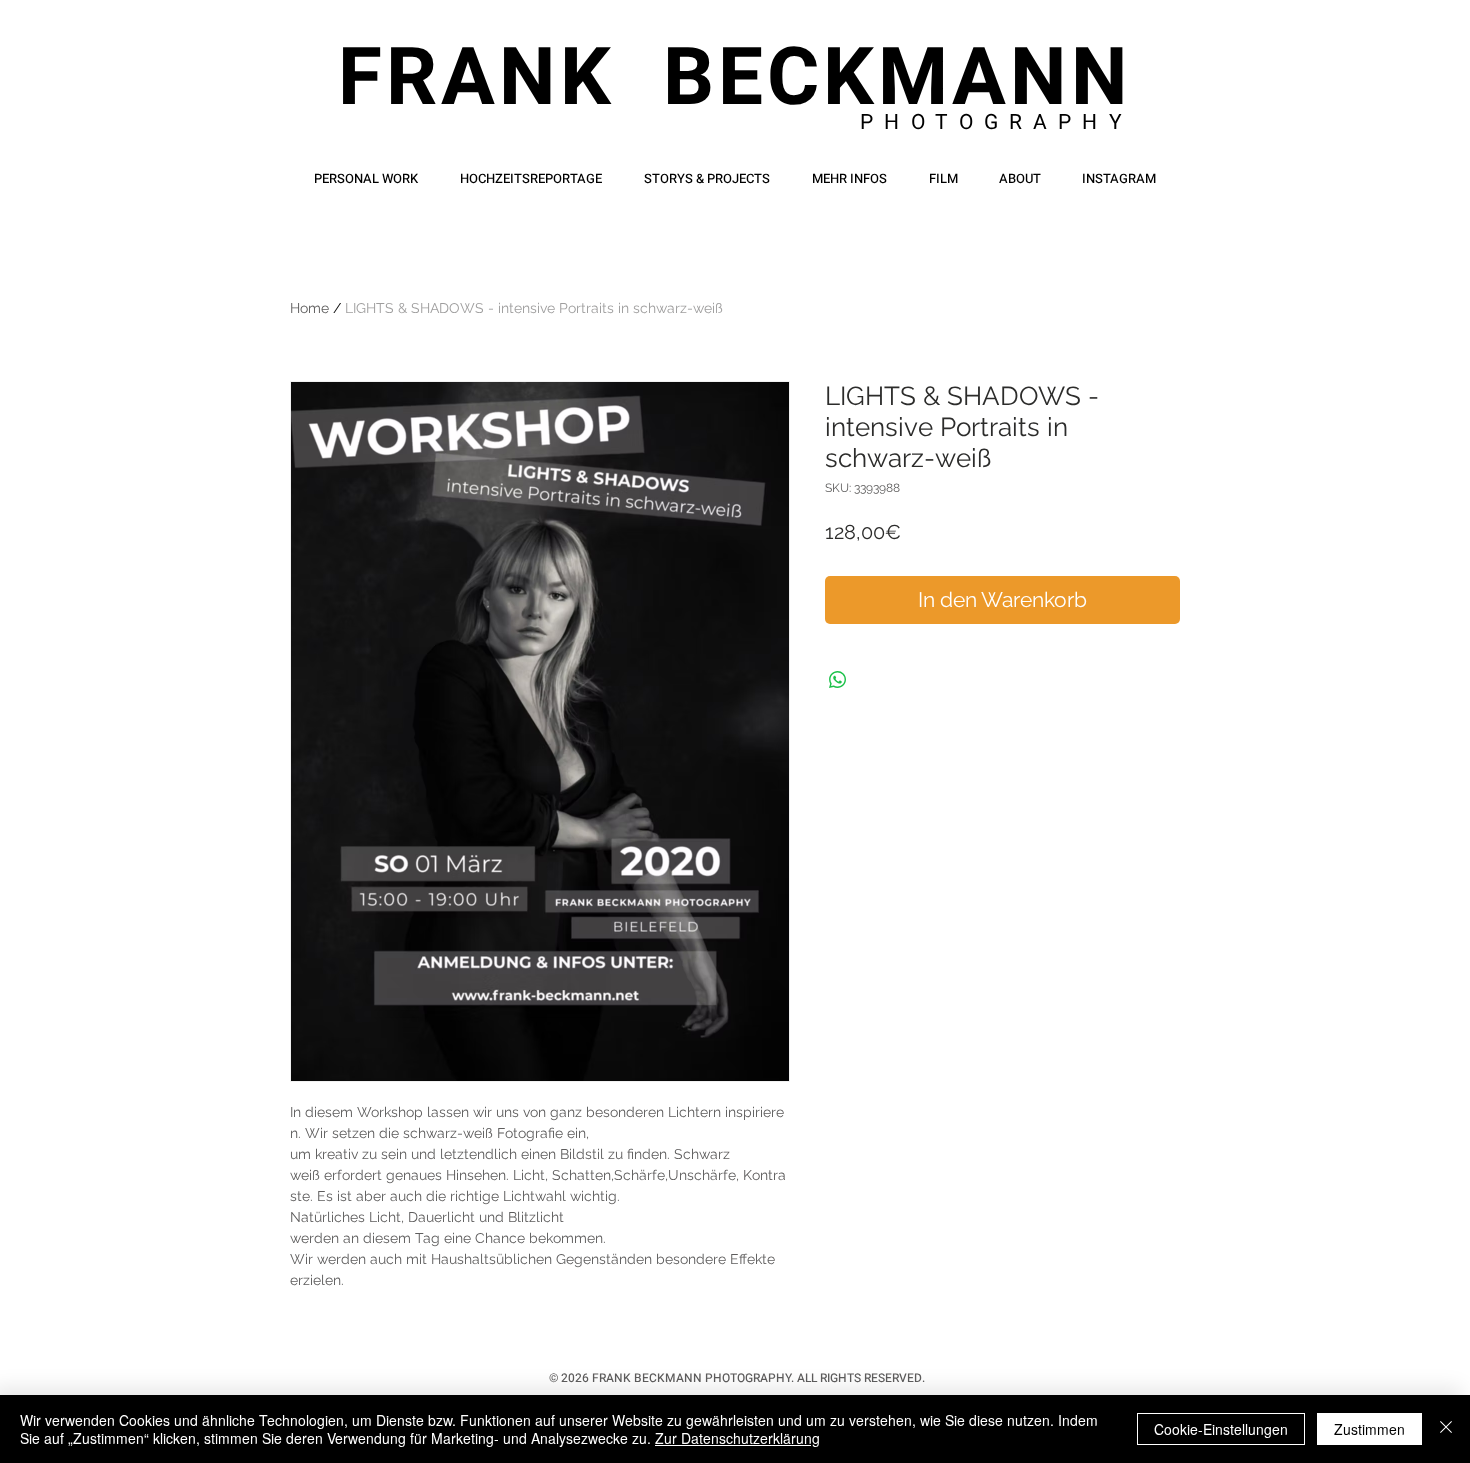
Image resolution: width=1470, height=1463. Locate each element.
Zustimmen (1369, 1429)
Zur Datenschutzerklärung (737, 1438)
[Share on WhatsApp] (838, 680)
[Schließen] (1446, 1429)
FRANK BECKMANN (735, 79)
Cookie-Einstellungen (1221, 1429)
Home (309, 308)
